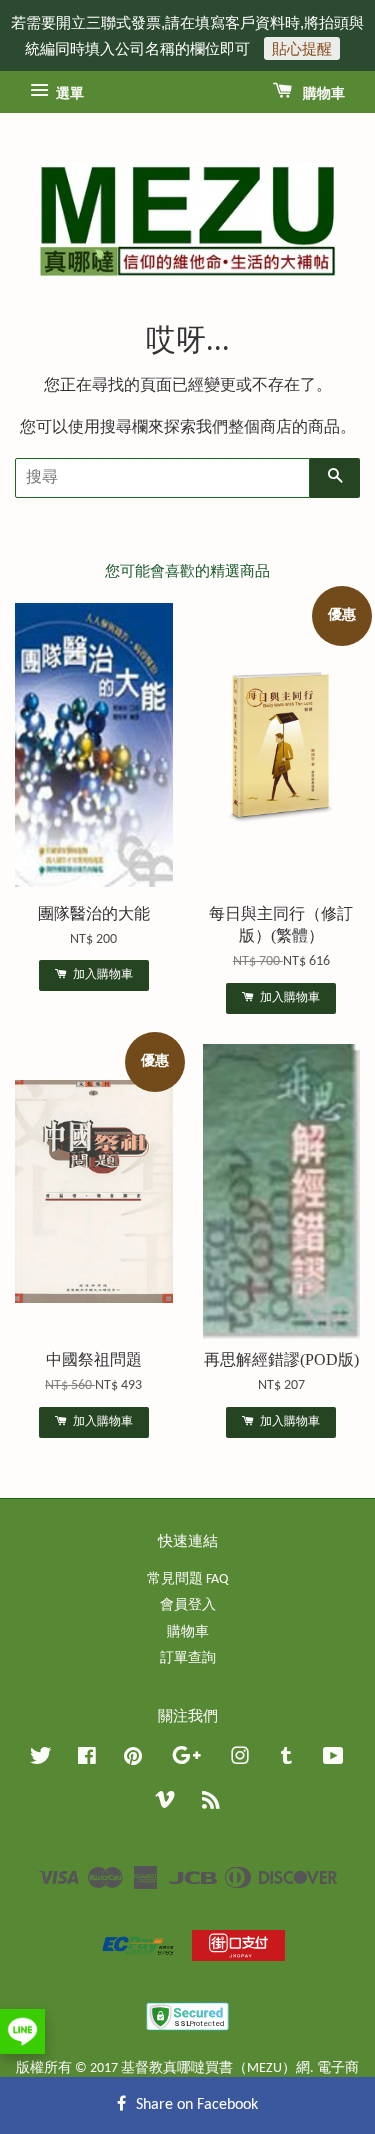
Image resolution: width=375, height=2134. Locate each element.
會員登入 (188, 1605)
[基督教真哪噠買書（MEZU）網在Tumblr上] (286, 1760)
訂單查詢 (188, 1658)
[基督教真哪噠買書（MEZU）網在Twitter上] (41, 1760)
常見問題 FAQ (187, 1579)
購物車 (322, 94)
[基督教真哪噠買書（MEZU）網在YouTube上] (333, 1760)
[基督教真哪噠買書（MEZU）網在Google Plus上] (186, 1760)
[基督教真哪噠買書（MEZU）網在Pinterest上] (133, 1760)
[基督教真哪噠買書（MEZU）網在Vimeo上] (165, 1804)
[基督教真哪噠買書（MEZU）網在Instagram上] (240, 1760)
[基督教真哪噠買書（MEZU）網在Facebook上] (87, 1760)
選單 (68, 94)
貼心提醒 (302, 48)
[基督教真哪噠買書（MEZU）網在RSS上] (211, 1804)
